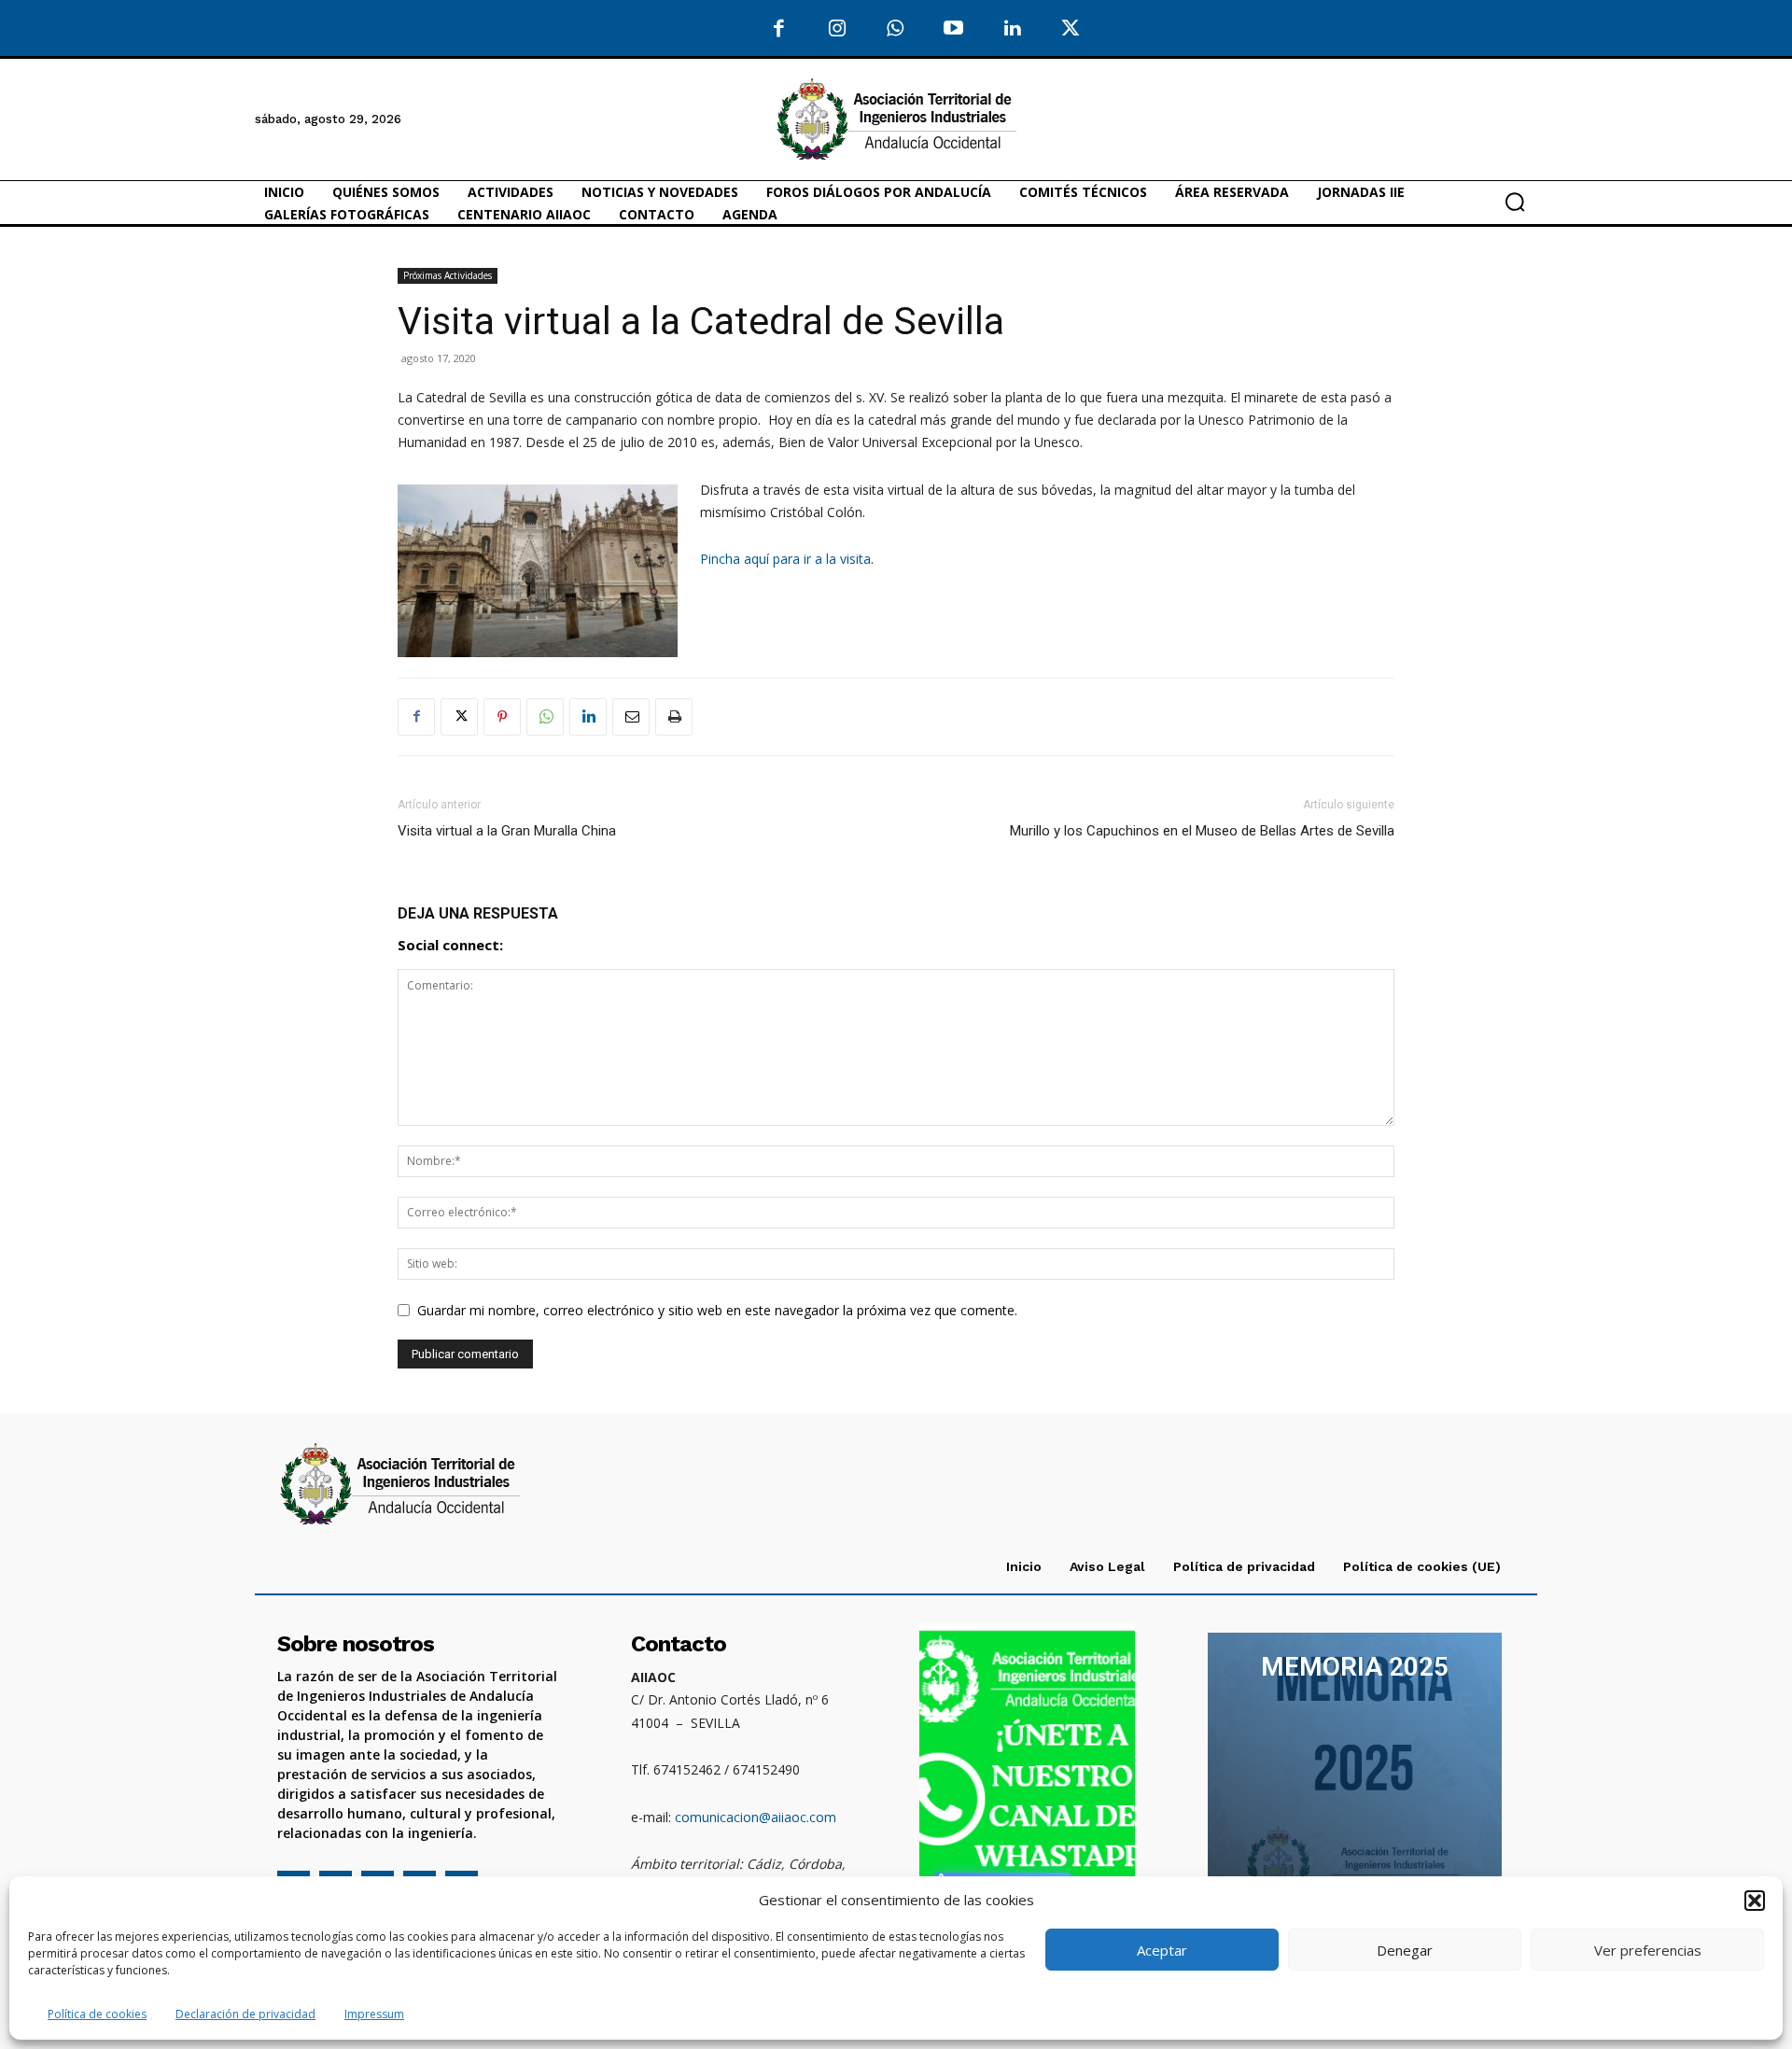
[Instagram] (838, 29)
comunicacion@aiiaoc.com (756, 1817)
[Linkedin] (588, 717)
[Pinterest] (502, 717)
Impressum (374, 2014)
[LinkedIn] (1012, 29)
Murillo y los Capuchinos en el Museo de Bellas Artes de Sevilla (1202, 831)
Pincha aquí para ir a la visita (785, 559)
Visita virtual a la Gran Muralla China (507, 831)
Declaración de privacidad (245, 2014)
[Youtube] (954, 29)
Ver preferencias (1648, 1950)
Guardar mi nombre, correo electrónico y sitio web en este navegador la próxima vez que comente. (717, 1310)
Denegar (1405, 1950)
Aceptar (1162, 1950)
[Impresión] (674, 717)
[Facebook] (779, 29)
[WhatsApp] (896, 29)
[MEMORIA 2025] (1355, 1773)
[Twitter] (1071, 29)
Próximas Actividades (448, 275)
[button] (1755, 1901)
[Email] (631, 717)
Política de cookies (97, 2014)
